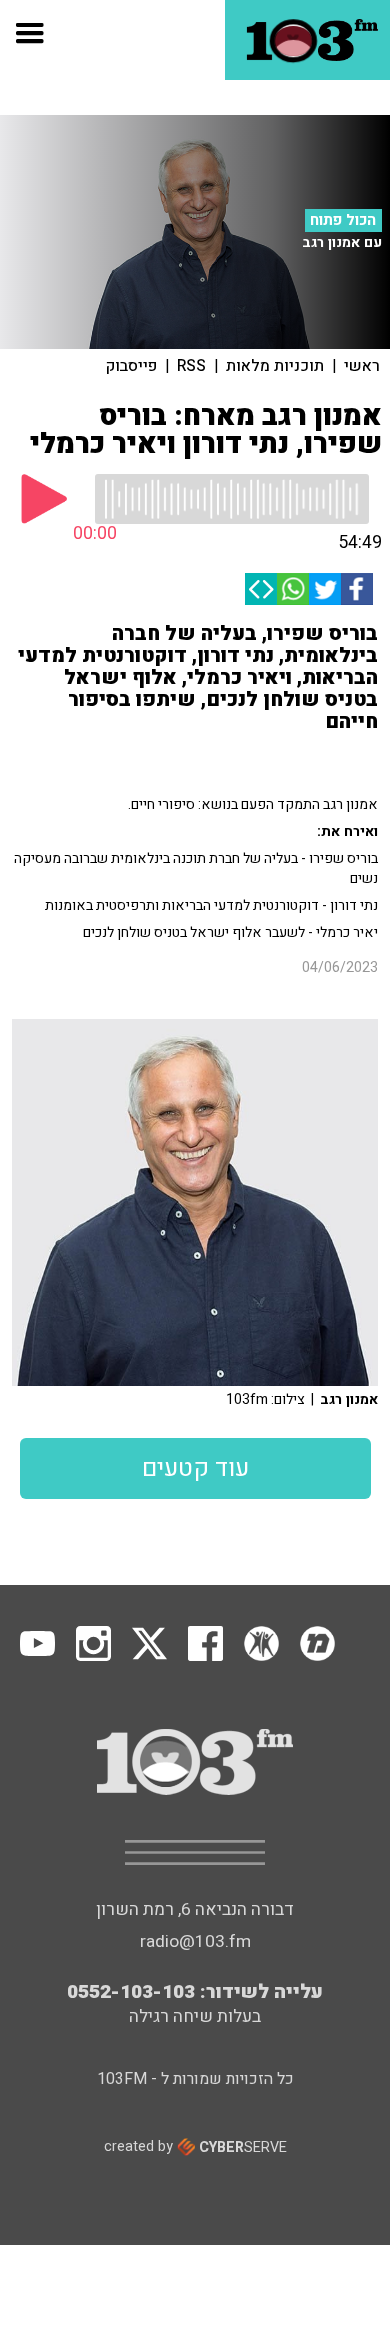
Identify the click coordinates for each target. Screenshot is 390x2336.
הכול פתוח (343, 220)
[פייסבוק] (357, 589)
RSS (191, 366)
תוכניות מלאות (275, 366)
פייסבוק (131, 366)
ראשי (362, 366)
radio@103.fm (195, 1941)
